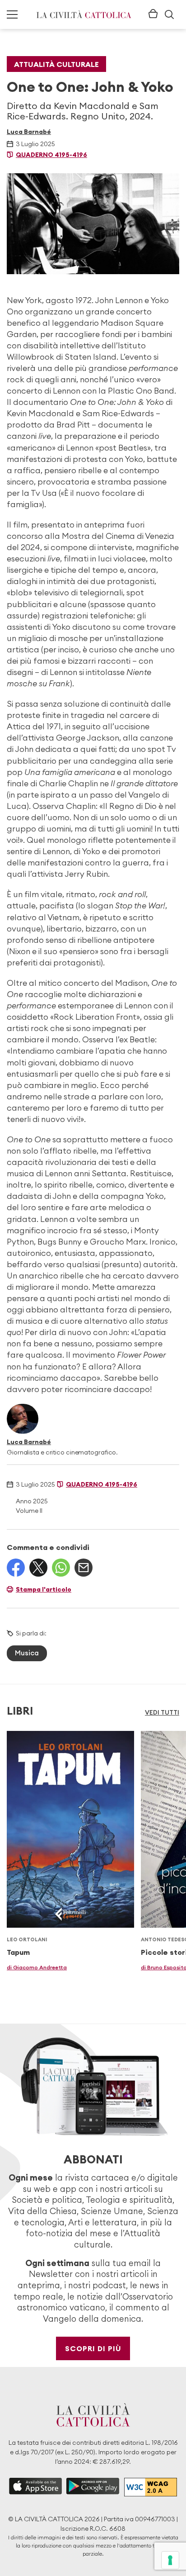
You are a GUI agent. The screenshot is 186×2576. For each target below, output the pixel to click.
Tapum (18, 1952)
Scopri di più (93, 2348)
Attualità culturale (56, 64)
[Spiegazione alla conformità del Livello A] (151, 2487)
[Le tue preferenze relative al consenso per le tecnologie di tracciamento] (170, 2560)
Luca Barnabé (29, 132)
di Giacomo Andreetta (37, 1967)
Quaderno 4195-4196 (51, 155)
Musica (27, 1653)
